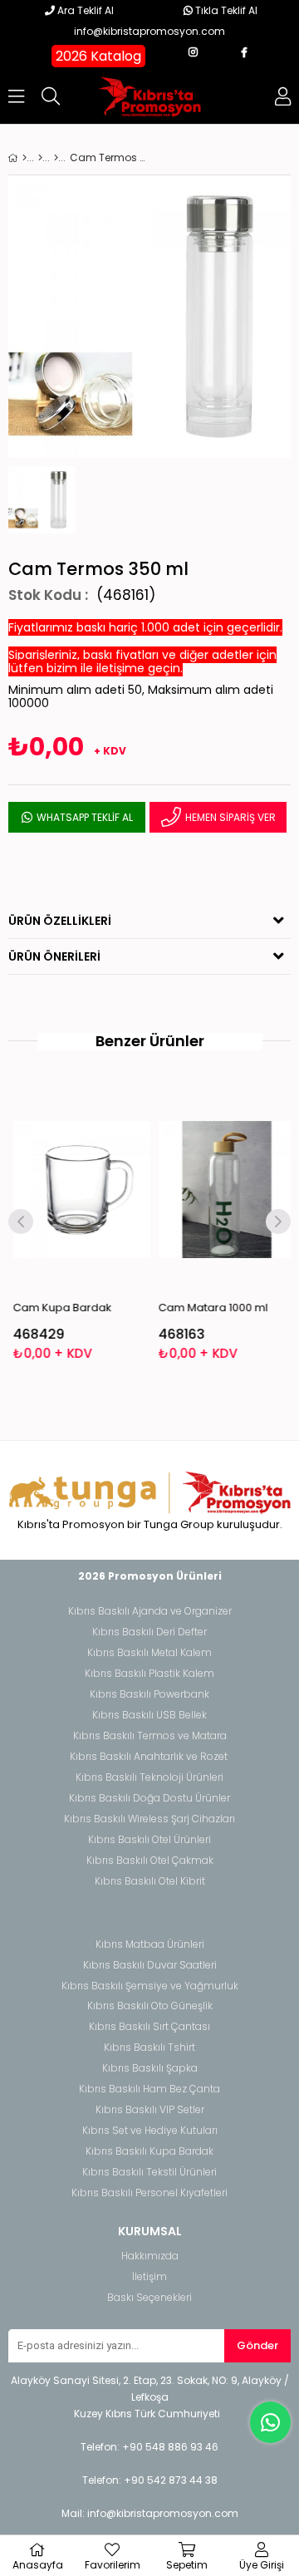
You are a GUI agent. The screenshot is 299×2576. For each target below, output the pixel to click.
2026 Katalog (98, 56)
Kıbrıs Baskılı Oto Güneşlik (150, 2006)
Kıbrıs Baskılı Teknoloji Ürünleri (149, 1777)
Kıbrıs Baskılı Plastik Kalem (149, 1674)
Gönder (257, 2345)
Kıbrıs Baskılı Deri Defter (149, 1632)
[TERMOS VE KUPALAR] (40, 158)
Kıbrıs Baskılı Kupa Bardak (149, 2151)
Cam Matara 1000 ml (209, 1308)
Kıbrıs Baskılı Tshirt (149, 2048)
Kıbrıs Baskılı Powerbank (149, 1694)
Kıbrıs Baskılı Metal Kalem (149, 1653)
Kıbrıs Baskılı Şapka (150, 2068)
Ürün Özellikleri (60, 921)
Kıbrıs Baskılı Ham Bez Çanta (149, 2089)
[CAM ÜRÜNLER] (56, 158)
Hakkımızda (150, 2256)
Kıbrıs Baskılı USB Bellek (149, 1715)
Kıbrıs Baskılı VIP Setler (150, 2110)
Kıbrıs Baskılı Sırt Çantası (149, 2027)
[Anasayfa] (25, 158)
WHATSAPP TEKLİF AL (83, 817)
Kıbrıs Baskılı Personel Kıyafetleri (149, 2193)
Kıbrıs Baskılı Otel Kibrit (150, 1881)
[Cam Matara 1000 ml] (223, 1190)
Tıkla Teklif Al (225, 10)
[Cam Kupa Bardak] (78, 1190)
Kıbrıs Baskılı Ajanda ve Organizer (150, 1611)
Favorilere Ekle (78, 1224)
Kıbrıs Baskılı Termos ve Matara (150, 1736)
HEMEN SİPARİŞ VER (229, 817)
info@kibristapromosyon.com (149, 31)
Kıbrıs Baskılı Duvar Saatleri (150, 1965)
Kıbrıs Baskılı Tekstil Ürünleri (149, 2172)
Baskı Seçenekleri (149, 2298)
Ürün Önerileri (54, 956)
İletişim (149, 2277)
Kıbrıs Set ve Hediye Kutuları (150, 2131)
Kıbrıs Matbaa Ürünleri (150, 1944)
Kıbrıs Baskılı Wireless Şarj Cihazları (149, 1819)
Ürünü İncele (104, 1224)
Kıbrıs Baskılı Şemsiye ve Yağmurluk (150, 1986)
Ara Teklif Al (84, 10)
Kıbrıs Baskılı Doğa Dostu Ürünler (149, 1798)
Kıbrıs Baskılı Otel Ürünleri (149, 1840)
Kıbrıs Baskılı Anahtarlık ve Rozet (149, 1757)
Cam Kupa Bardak (59, 1308)
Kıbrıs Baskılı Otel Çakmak (150, 1861)
